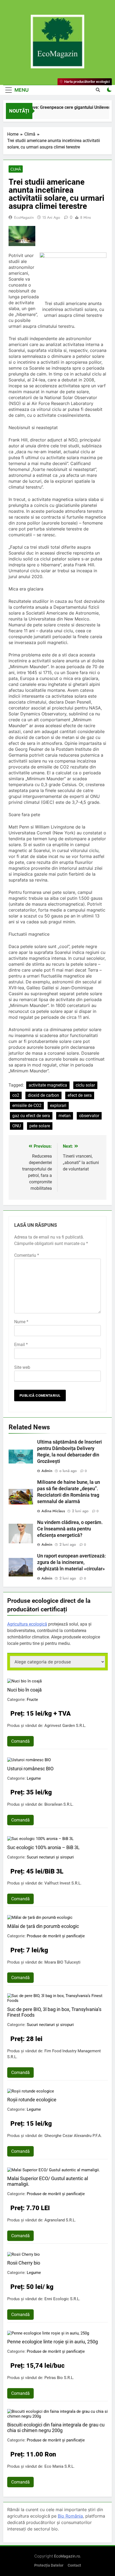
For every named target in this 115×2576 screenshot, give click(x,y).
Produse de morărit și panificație (56, 1936)
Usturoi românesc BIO (30, 1769)
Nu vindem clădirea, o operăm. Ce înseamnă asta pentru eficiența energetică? (70, 1529)
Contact (74, 2565)
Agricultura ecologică (27, 1624)
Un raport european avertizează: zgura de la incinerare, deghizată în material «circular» (72, 1562)
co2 (16, 1095)
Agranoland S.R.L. (60, 2220)
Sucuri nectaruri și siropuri (50, 1857)
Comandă (20, 1741)
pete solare (40, 1126)
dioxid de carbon (43, 1095)
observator (89, 1116)
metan (65, 1116)
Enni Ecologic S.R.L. (62, 2299)
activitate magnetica (48, 1085)
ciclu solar (85, 1085)
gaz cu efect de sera (31, 1116)
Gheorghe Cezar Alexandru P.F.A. (73, 2136)
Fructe (32, 1700)
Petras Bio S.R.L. (59, 2378)
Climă (16, 169)
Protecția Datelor (49, 2565)
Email (21, 1345)
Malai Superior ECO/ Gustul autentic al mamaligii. (48, 2181)
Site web (22, 1367)
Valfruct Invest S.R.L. (63, 1883)
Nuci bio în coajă (24, 1690)
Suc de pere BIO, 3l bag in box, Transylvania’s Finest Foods (54, 2012)
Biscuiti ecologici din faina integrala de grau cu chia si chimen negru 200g (56, 2428)
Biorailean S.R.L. (59, 1804)
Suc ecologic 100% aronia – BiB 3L (43, 1847)
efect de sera (80, 1095)
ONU (17, 1126)
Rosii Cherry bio (24, 2263)
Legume (34, 1778)
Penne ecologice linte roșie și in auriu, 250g (53, 2342)
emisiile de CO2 (27, 1105)
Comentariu (27, 1255)
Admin (47, 1471)
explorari (58, 1105)
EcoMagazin (24, 217)
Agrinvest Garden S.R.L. (65, 1726)
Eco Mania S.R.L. (60, 2466)
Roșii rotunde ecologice (32, 2100)
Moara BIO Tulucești (62, 1962)
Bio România (70, 2516)
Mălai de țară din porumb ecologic (43, 1926)
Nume (21, 1322)
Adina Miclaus (53, 1511)
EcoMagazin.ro (67, 2556)
